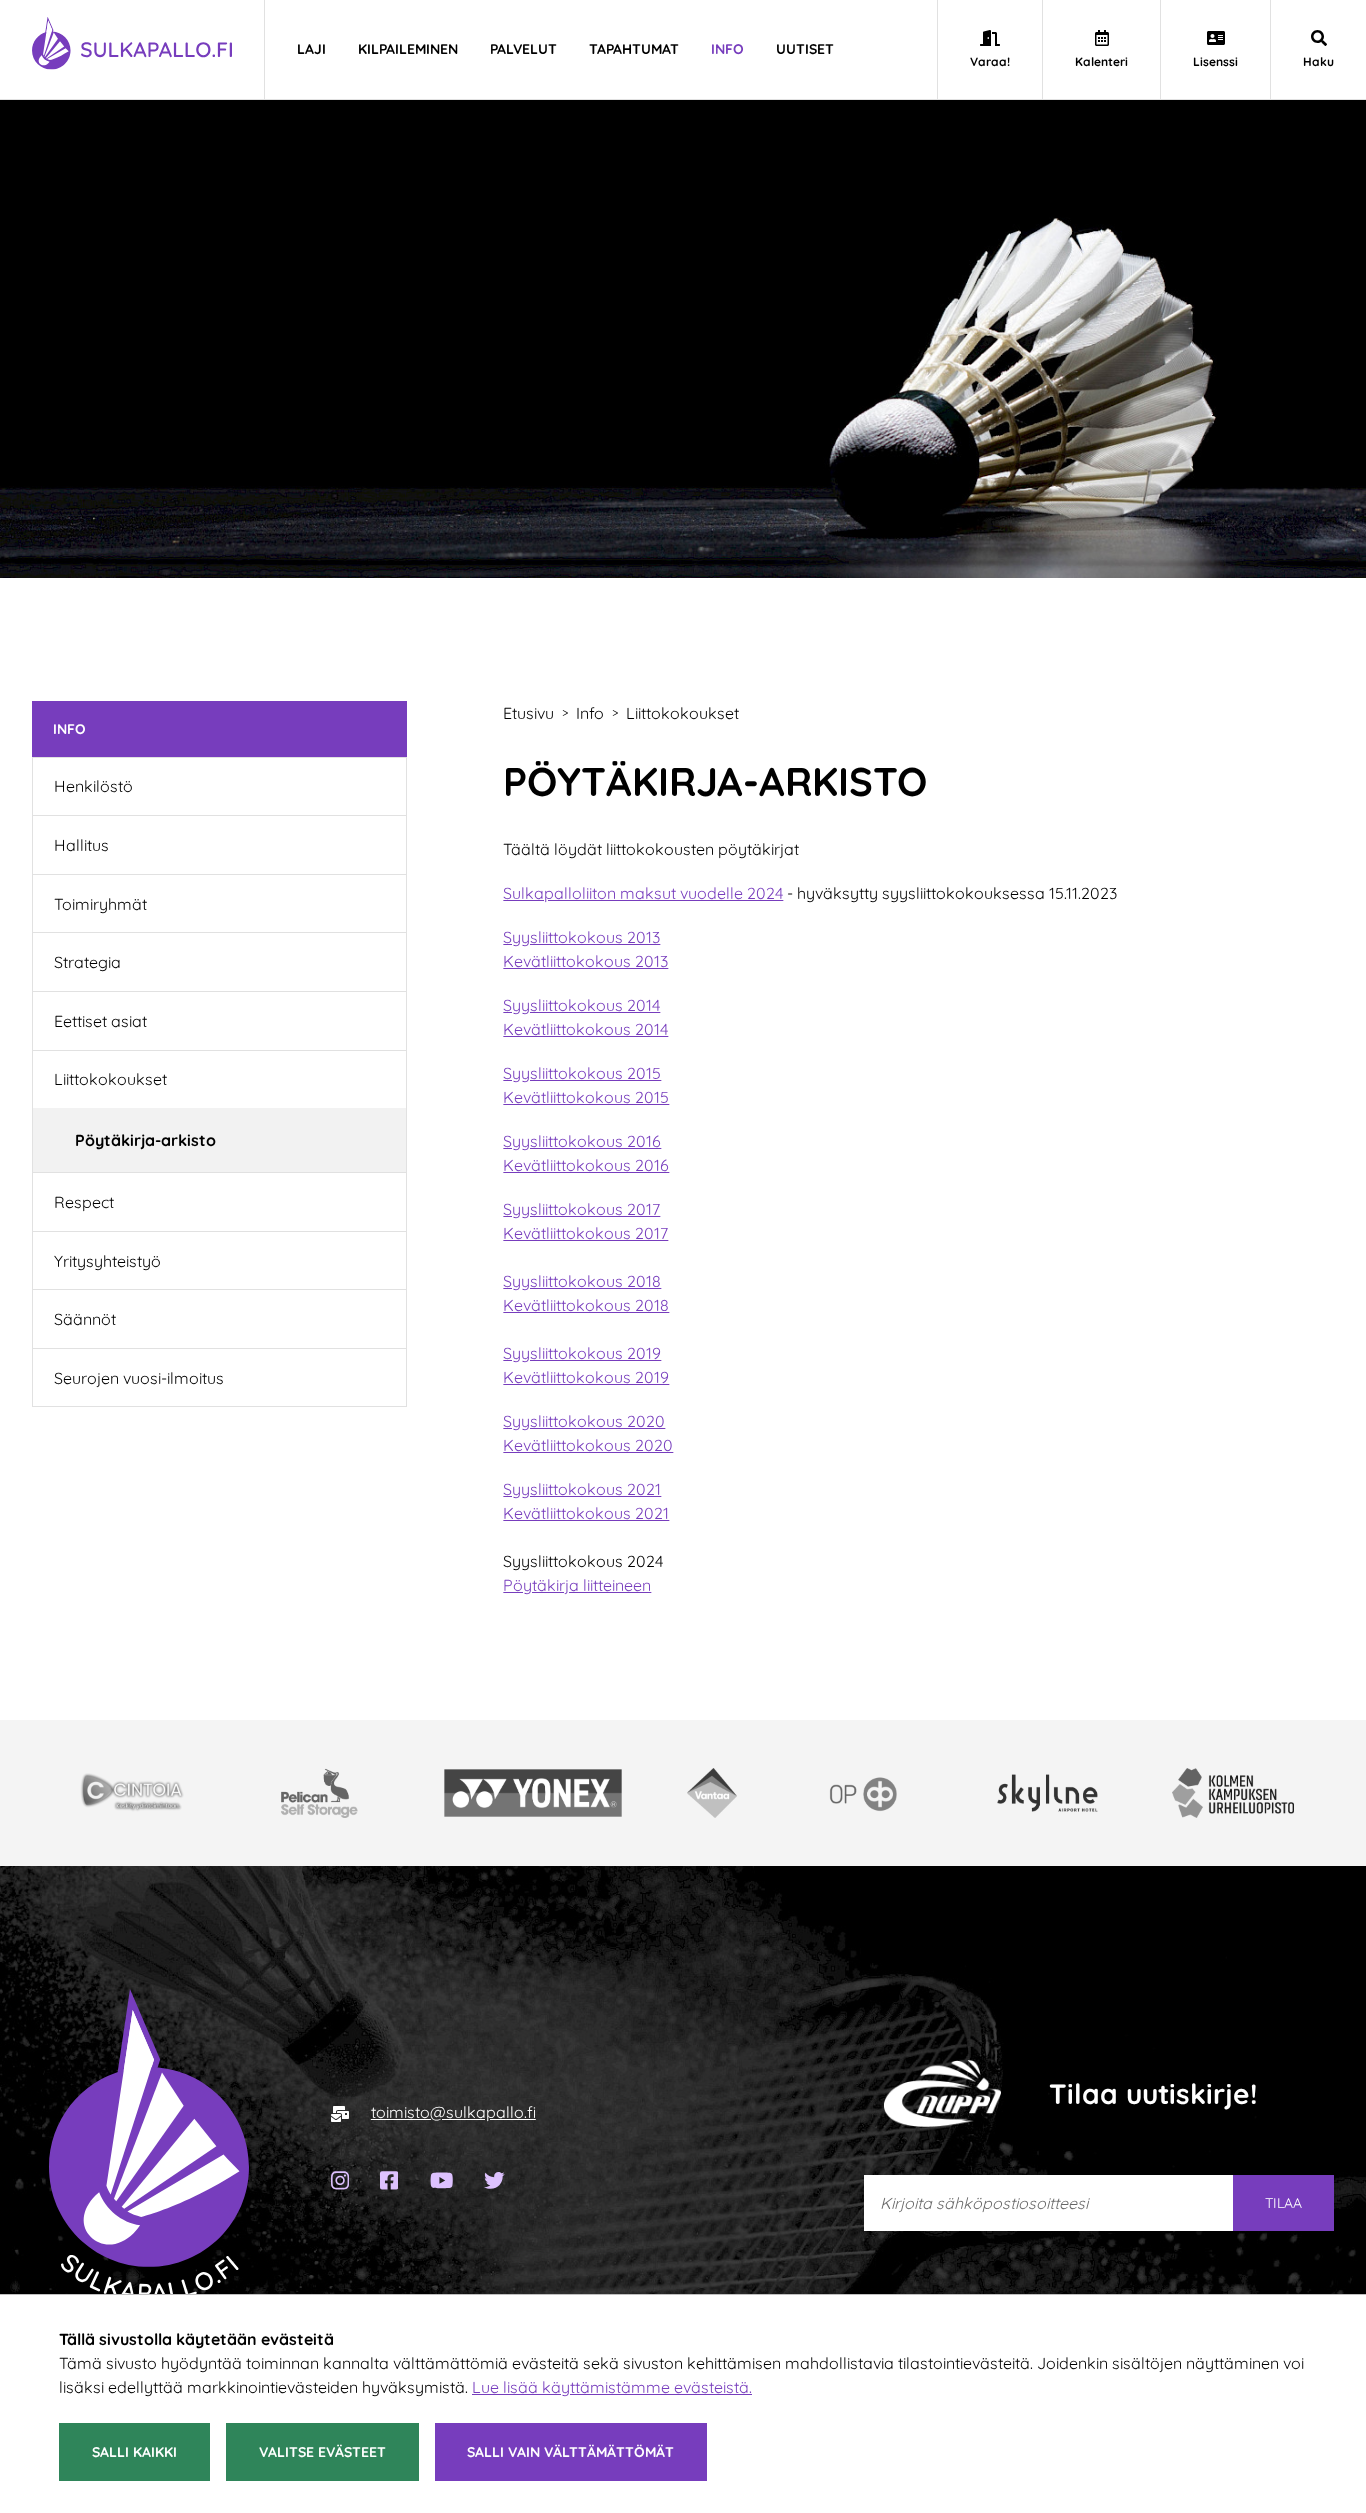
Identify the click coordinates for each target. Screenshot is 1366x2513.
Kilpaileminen (408, 49)
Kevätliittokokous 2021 (586, 1513)
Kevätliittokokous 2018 (586, 1305)
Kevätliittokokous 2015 (586, 1097)
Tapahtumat (634, 49)
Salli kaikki (134, 2452)
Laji (311, 49)
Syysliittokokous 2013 (581, 937)
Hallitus (81, 845)
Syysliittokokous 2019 (582, 1353)
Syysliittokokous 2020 (584, 1421)
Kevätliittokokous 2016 (586, 1165)
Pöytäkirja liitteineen (577, 1585)
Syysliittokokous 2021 (582, 1489)
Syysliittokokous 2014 (581, 1005)
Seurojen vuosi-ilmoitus (139, 1378)
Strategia (87, 962)
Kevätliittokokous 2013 (585, 961)
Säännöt (85, 1319)
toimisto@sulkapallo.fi (453, 2112)
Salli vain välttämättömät (570, 2452)
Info (727, 49)
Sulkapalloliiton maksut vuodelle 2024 (643, 893)
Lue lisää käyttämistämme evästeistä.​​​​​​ (612, 2387)
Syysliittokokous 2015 (582, 1073)
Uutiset (805, 49)
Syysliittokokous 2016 (582, 1141)
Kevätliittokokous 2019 (586, 1377)
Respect (84, 1202)
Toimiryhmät (100, 904)
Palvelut (523, 49)
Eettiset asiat (100, 1021)
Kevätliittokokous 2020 (588, 1445)
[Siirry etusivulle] (149, 2145)
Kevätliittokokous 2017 (585, 1233)
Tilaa (1283, 2203)
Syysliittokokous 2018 (582, 1281)
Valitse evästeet (322, 2452)
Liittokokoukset (110, 1079)
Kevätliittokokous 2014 (585, 1029)
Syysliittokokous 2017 (581, 1209)
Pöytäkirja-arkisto (145, 1140)
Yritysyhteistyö (107, 1261)
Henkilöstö (93, 786)
